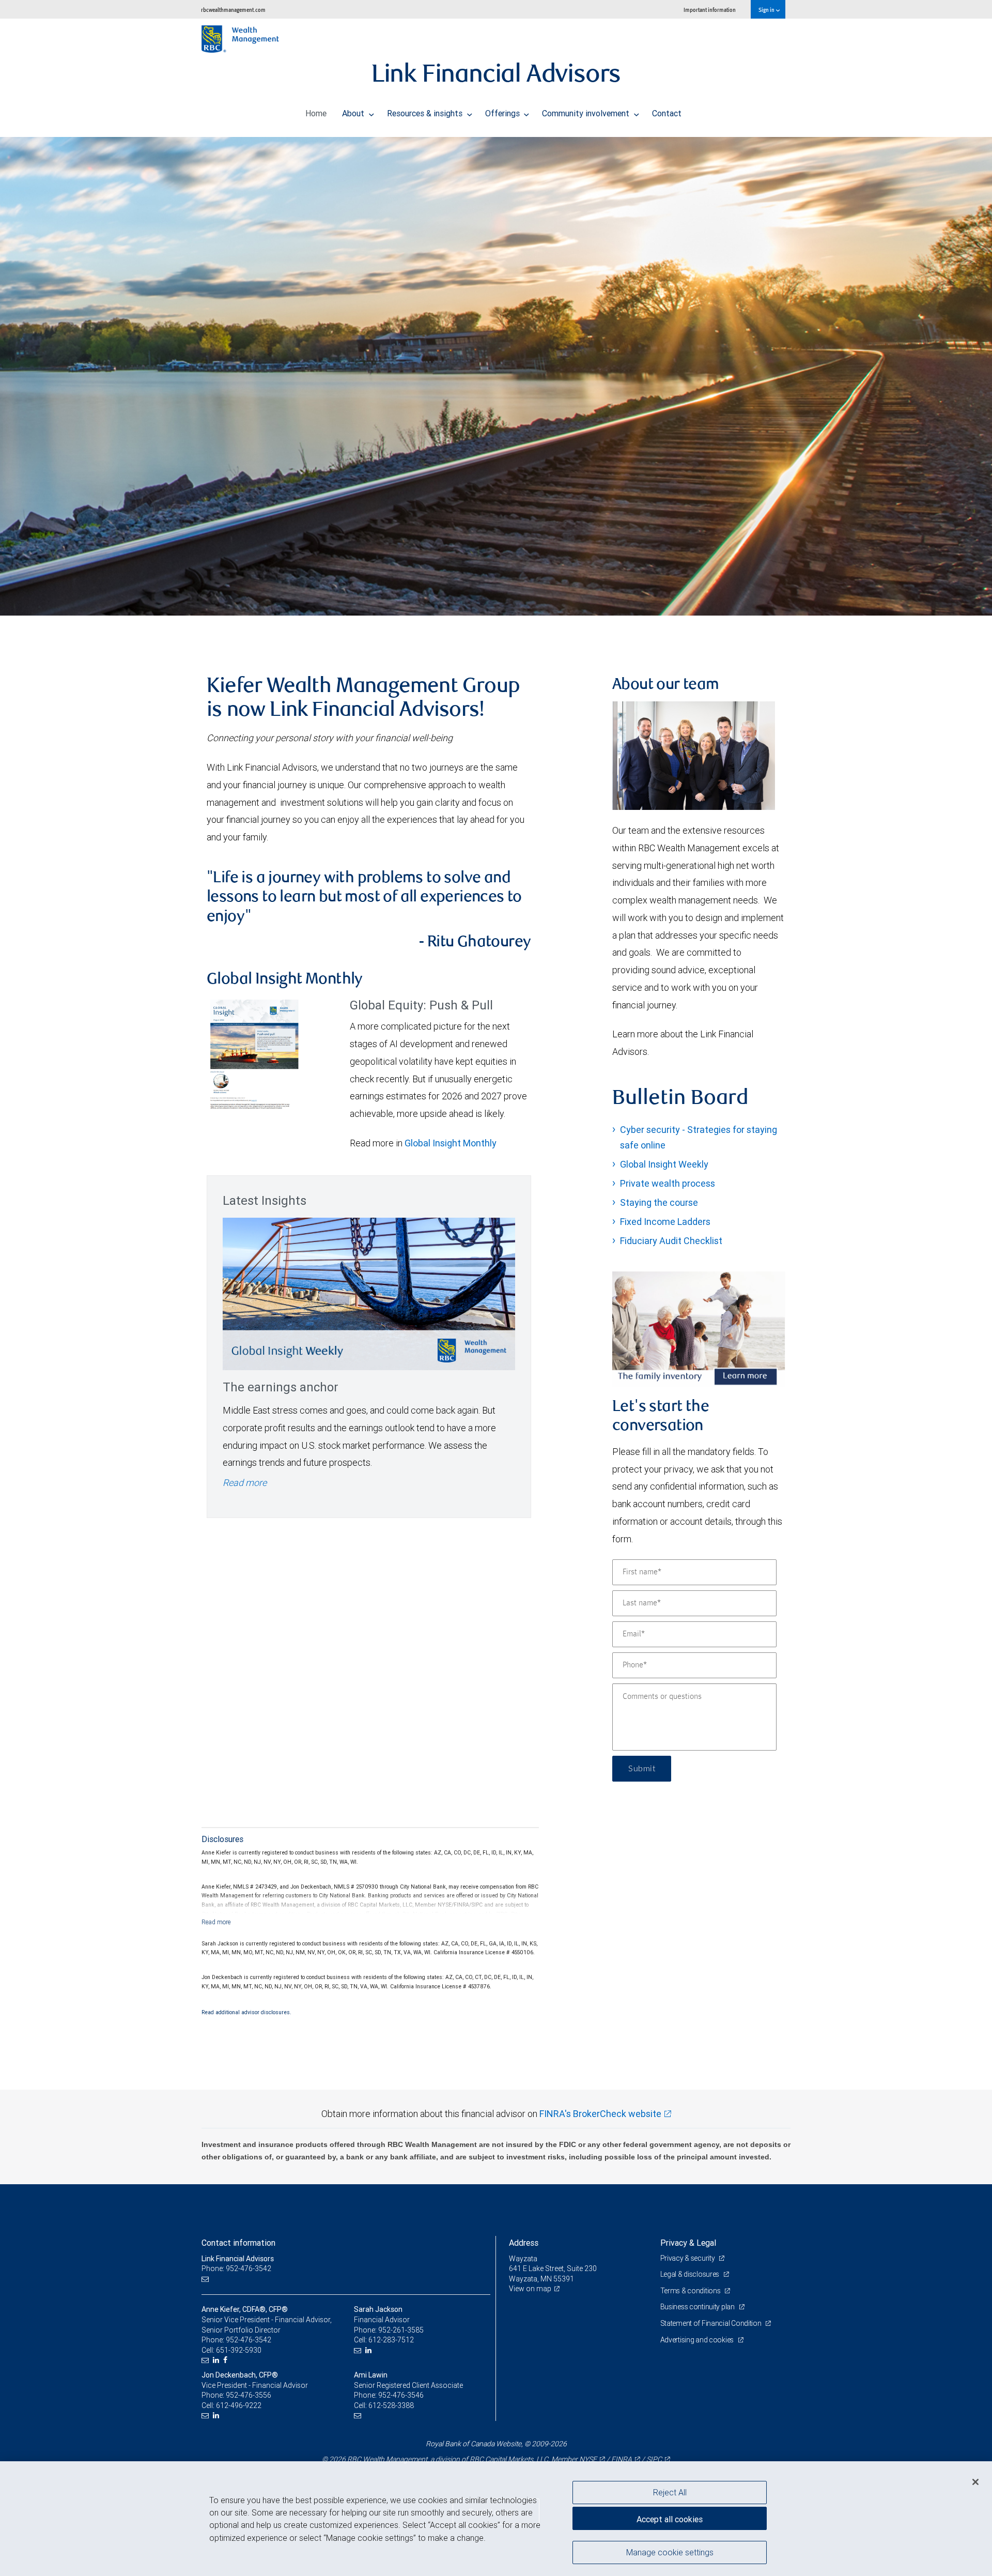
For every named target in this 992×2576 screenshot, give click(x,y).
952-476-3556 (249, 2395)
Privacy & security (688, 2258)
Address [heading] (524, 2243)
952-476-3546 (401, 2395)
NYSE (588, 2459)
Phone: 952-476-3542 (236, 2268)
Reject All (670, 2492)
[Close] (975, 2482)
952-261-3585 (401, 2330)
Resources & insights (426, 113)
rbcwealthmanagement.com (233, 10)
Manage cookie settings (670, 2552)
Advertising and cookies (698, 2340)
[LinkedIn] (217, 2360)
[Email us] (206, 2279)
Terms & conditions (691, 2291)
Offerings (503, 113)
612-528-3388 (391, 2405)
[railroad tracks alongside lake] (496, 376)
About (354, 113)
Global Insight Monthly (451, 1143)
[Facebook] (227, 2360)
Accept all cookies (670, 2519)
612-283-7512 (391, 2340)
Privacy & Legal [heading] (688, 2243)
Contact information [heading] (238, 2243)
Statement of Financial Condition (712, 2323)
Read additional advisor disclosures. (246, 2012)
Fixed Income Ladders (665, 1222)
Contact (667, 113)
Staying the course (659, 1202)
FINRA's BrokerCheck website (600, 2114)
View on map (530, 2289)
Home (316, 113)
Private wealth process (668, 1183)
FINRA (622, 2459)
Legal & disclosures (691, 2274)
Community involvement (587, 113)
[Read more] (216, 1922)
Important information (710, 10)
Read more (245, 1483)
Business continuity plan (698, 2307)
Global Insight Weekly (664, 1164)
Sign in (767, 10)
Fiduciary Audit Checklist (671, 1241)
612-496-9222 (239, 2405)
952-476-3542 (249, 2340)
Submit (642, 1769)
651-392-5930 (239, 2350)
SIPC (654, 2459)
